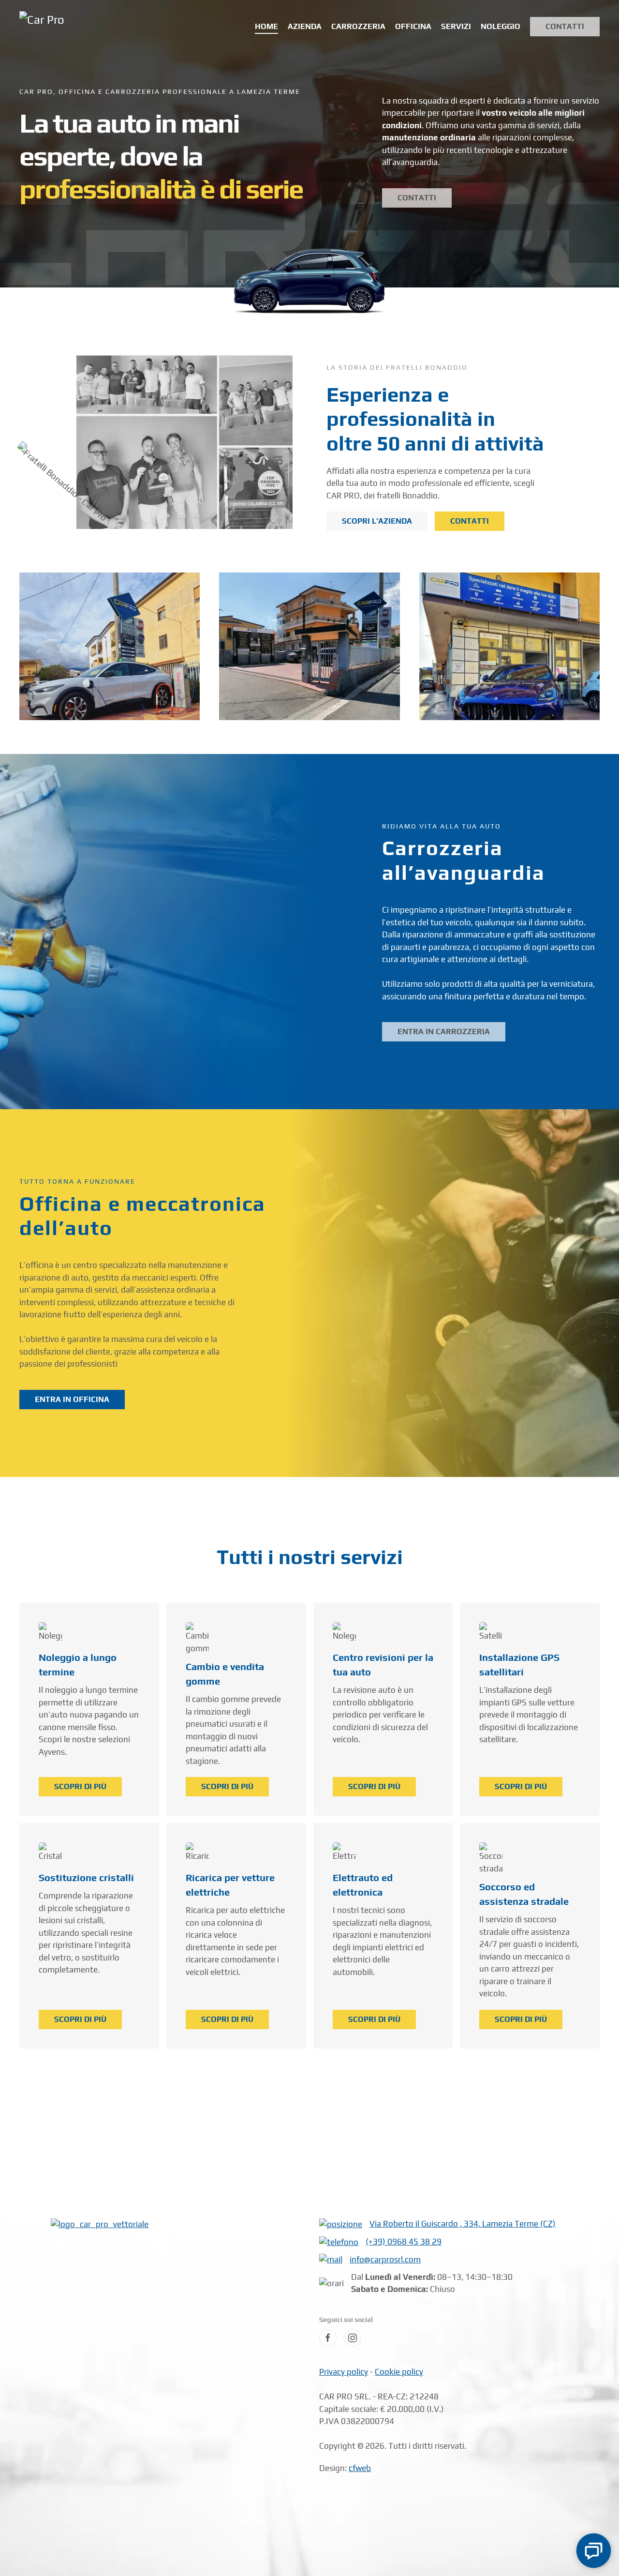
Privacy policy (344, 2372)
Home (266, 26)
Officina (413, 26)
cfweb (360, 2468)
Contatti (565, 26)
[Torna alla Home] (75, 27)
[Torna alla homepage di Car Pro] (100, 2224)
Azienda (305, 26)
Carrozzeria (358, 26)
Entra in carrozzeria (444, 1032)
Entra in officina (72, 1399)
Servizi (456, 26)
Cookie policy (399, 2372)
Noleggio (501, 26)
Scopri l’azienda (377, 521)
